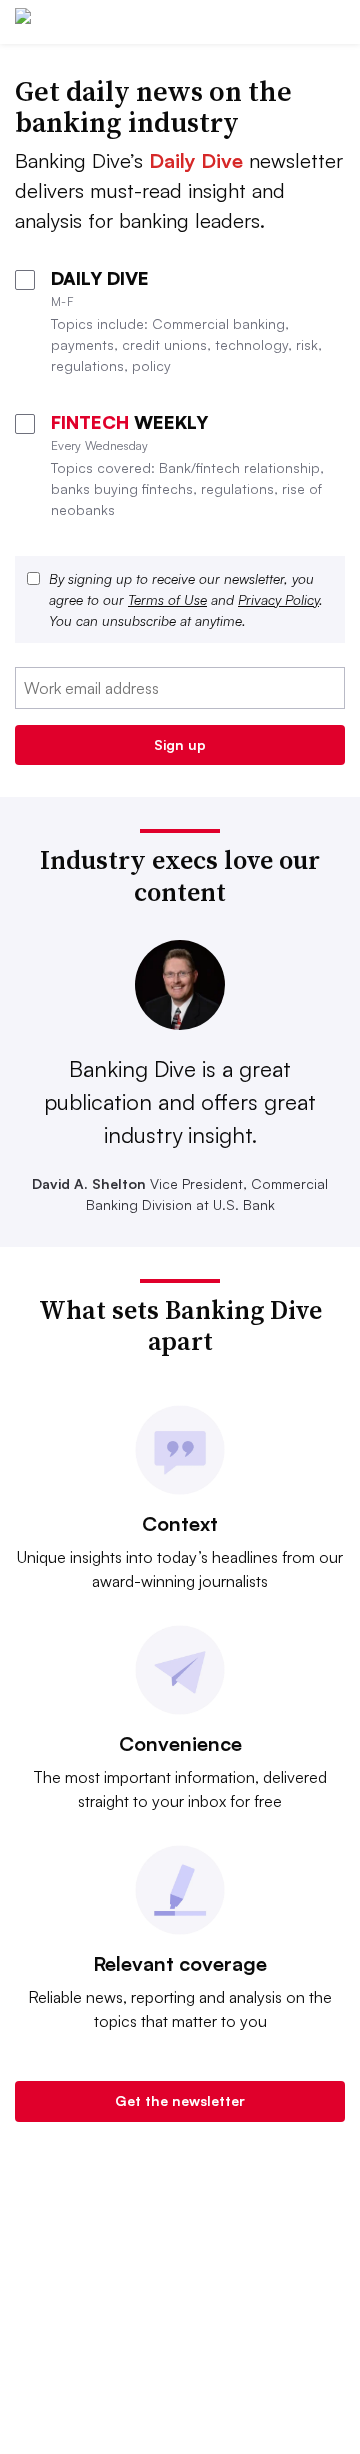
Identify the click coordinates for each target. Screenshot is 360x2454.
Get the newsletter (180, 2100)
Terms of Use (167, 599)
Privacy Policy (278, 599)
